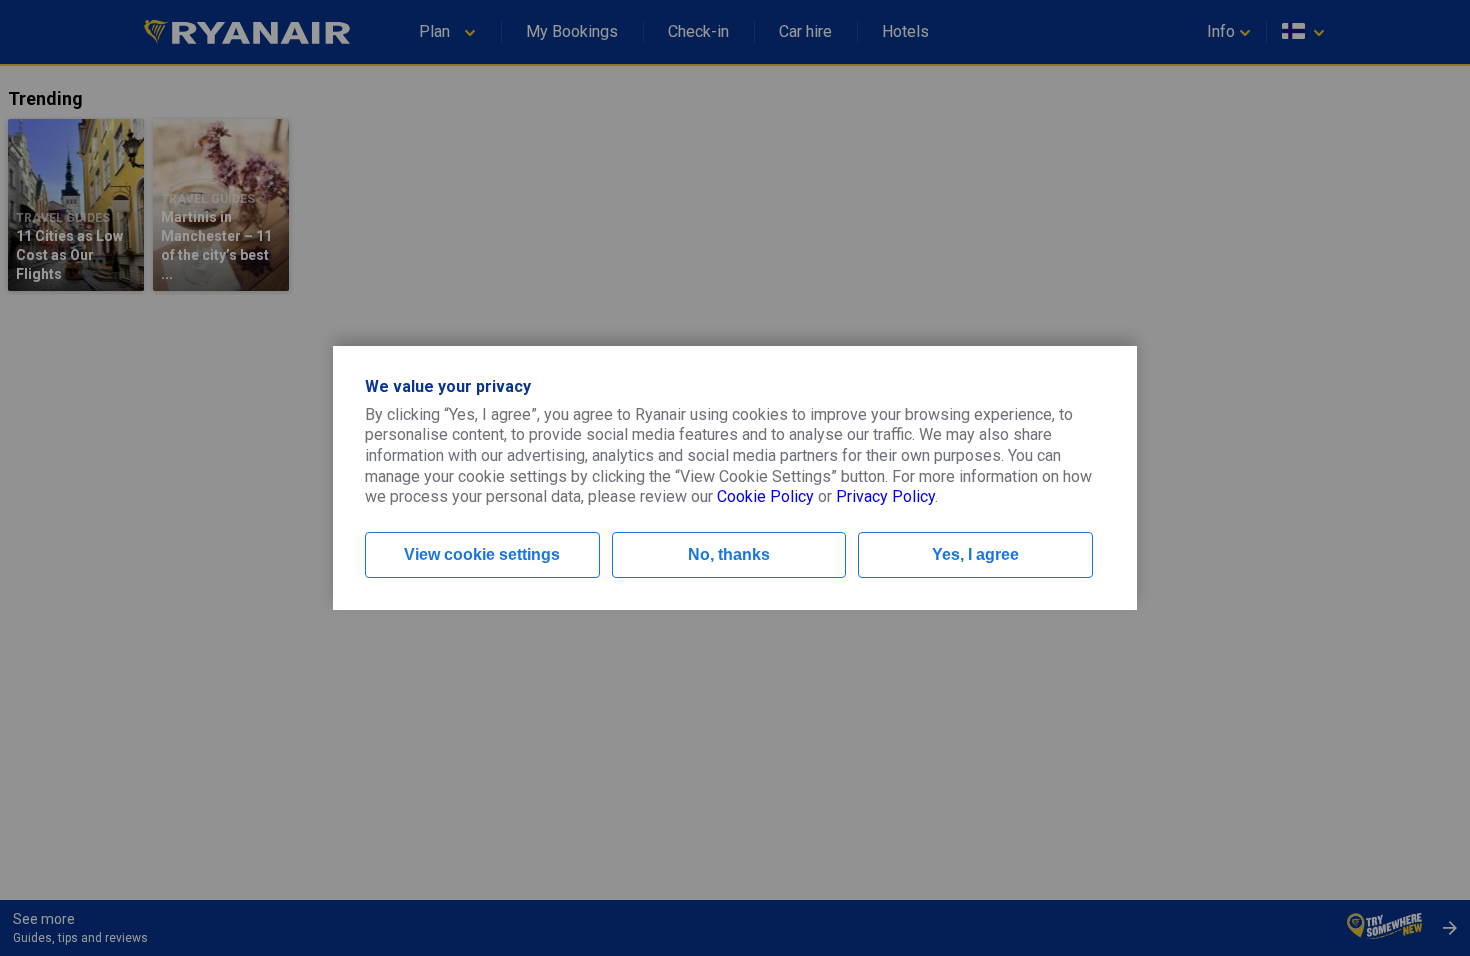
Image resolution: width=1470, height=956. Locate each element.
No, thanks (729, 554)
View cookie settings (482, 554)
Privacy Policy (885, 496)
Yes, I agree (975, 554)
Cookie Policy (765, 496)
